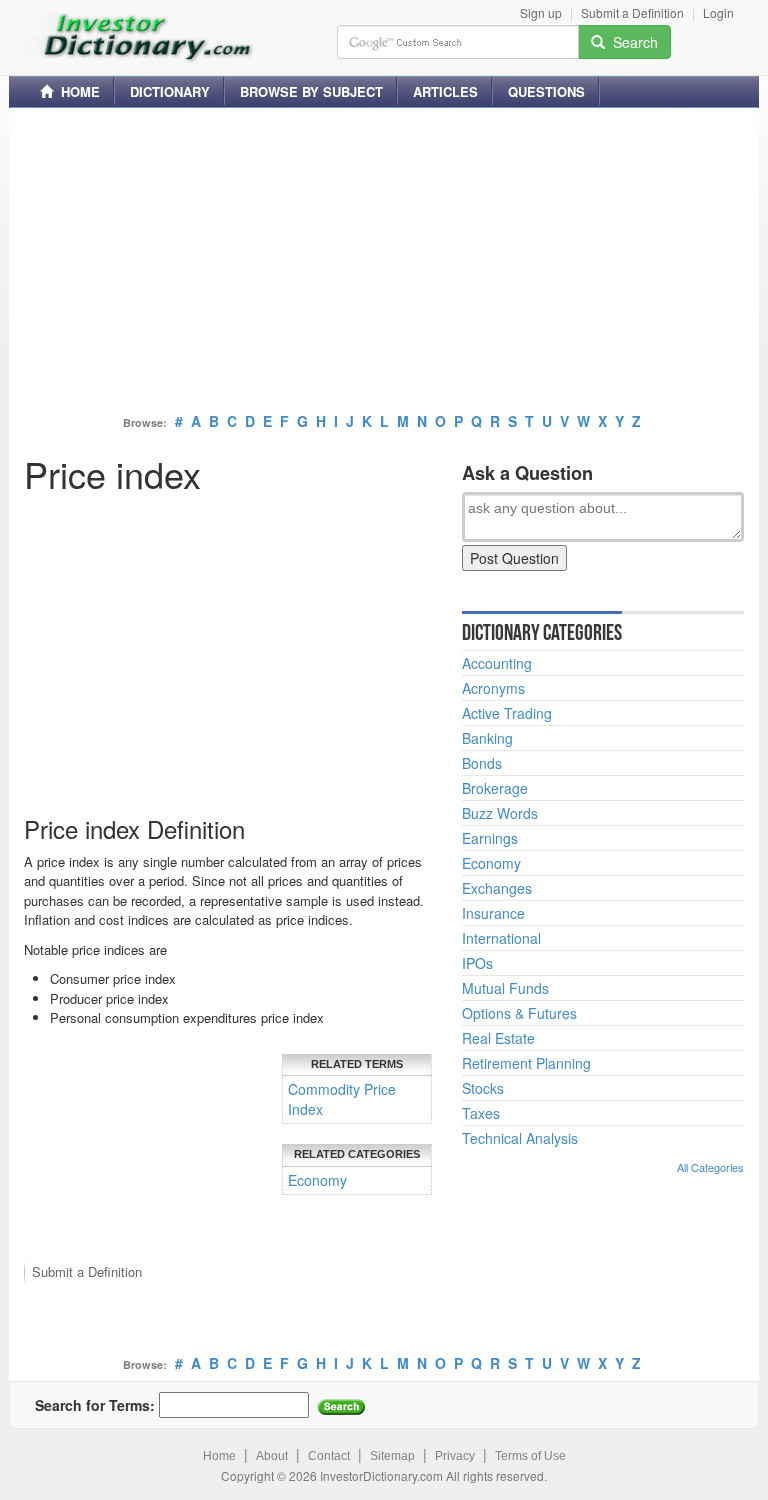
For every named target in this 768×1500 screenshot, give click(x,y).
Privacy (455, 1456)
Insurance (493, 913)
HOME (76, 91)
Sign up (541, 12)
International (501, 938)
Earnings (490, 838)
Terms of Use (530, 1456)
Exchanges (497, 888)
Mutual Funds (505, 988)
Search (631, 42)
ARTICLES (445, 91)
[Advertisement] (384, 263)
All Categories (710, 1167)
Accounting (497, 663)
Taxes (481, 1113)
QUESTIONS (546, 91)
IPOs (477, 963)
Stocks (483, 1088)
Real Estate (498, 1038)
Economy (317, 1180)
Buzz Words (500, 813)
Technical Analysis (520, 1138)
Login (718, 12)
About (272, 1456)
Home (219, 1456)
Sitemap (392, 1456)
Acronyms (493, 688)
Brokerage (495, 788)
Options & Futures (519, 1013)
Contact (329, 1456)
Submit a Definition (632, 12)
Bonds (482, 763)
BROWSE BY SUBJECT (311, 91)
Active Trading (507, 713)
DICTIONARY (170, 91)
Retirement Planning (526, 1063)
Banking (487, 738)
